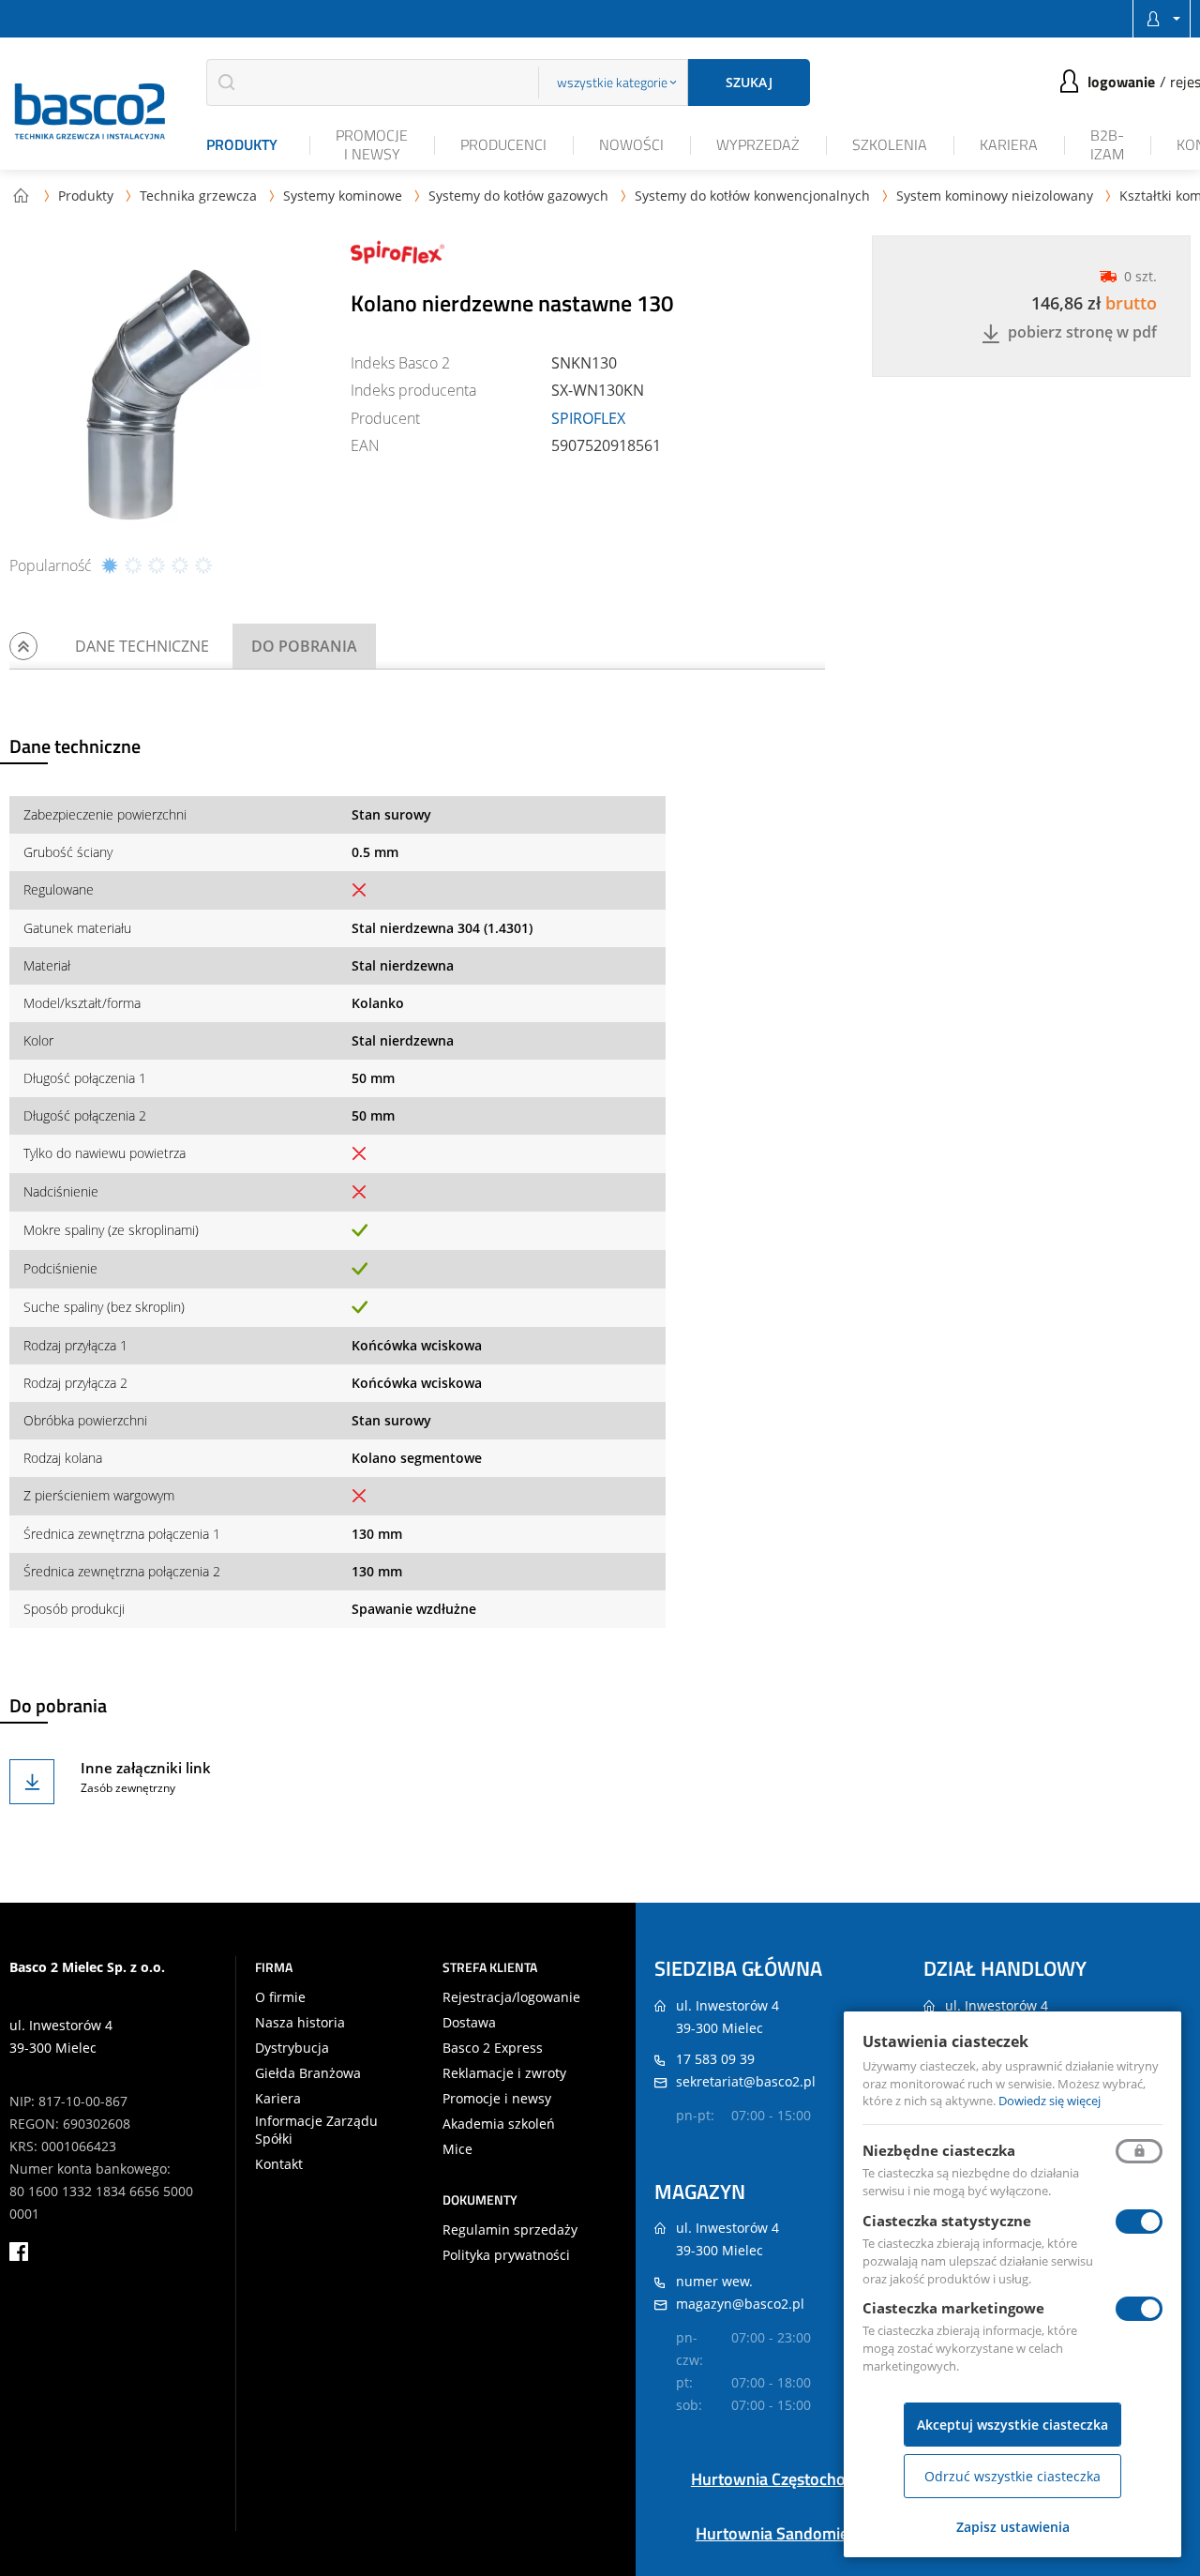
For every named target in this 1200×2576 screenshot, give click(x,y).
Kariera (1009, 144)
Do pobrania (304, 646)
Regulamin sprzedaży (510, 2230)
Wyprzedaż (758, 144)
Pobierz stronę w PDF (1082, 333)
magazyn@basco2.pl (740, 2304)
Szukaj (749, 82)
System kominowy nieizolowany (995, 196)
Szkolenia (890, 144)
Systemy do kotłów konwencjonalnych (752, 196)
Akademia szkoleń (499, 2124)
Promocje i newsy (372, 144)
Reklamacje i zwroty (504, 2073)
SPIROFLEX (588, 418)
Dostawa (469, 2023)
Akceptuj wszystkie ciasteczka (1012, 2425)
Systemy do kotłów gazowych (518, 196)
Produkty (242, 144)
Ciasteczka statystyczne (947, 2221)
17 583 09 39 (715, 2059)
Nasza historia (300, 2023)
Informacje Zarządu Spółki (316, 2130)
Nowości (631, 144)
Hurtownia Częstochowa (779, 2479)
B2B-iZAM (1107, 144)
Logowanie (1121, 82)
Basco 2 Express (493, 2048)
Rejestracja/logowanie (511, 1997)
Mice (457, 2149)
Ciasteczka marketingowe (953, 2308)
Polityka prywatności (506, 2255)
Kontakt (279, 2164)
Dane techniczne (142, 646)
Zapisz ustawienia (1013, 2527)
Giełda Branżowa (308, 2073)
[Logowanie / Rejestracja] (1162, 19)
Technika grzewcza (198, 196)
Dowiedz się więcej (1050, 2101)
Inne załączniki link (146, 1768)
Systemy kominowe (343, 196)
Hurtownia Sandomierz (779, 2533)
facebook (19, 2252)
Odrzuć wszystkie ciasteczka (1012, 2476)
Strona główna (21, 195)
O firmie (280, 1997)
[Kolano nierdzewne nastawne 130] (169, 395)
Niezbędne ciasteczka (939, 2150)
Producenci (503, 144)
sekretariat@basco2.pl (746, 2081)
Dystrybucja (292, 2048)
